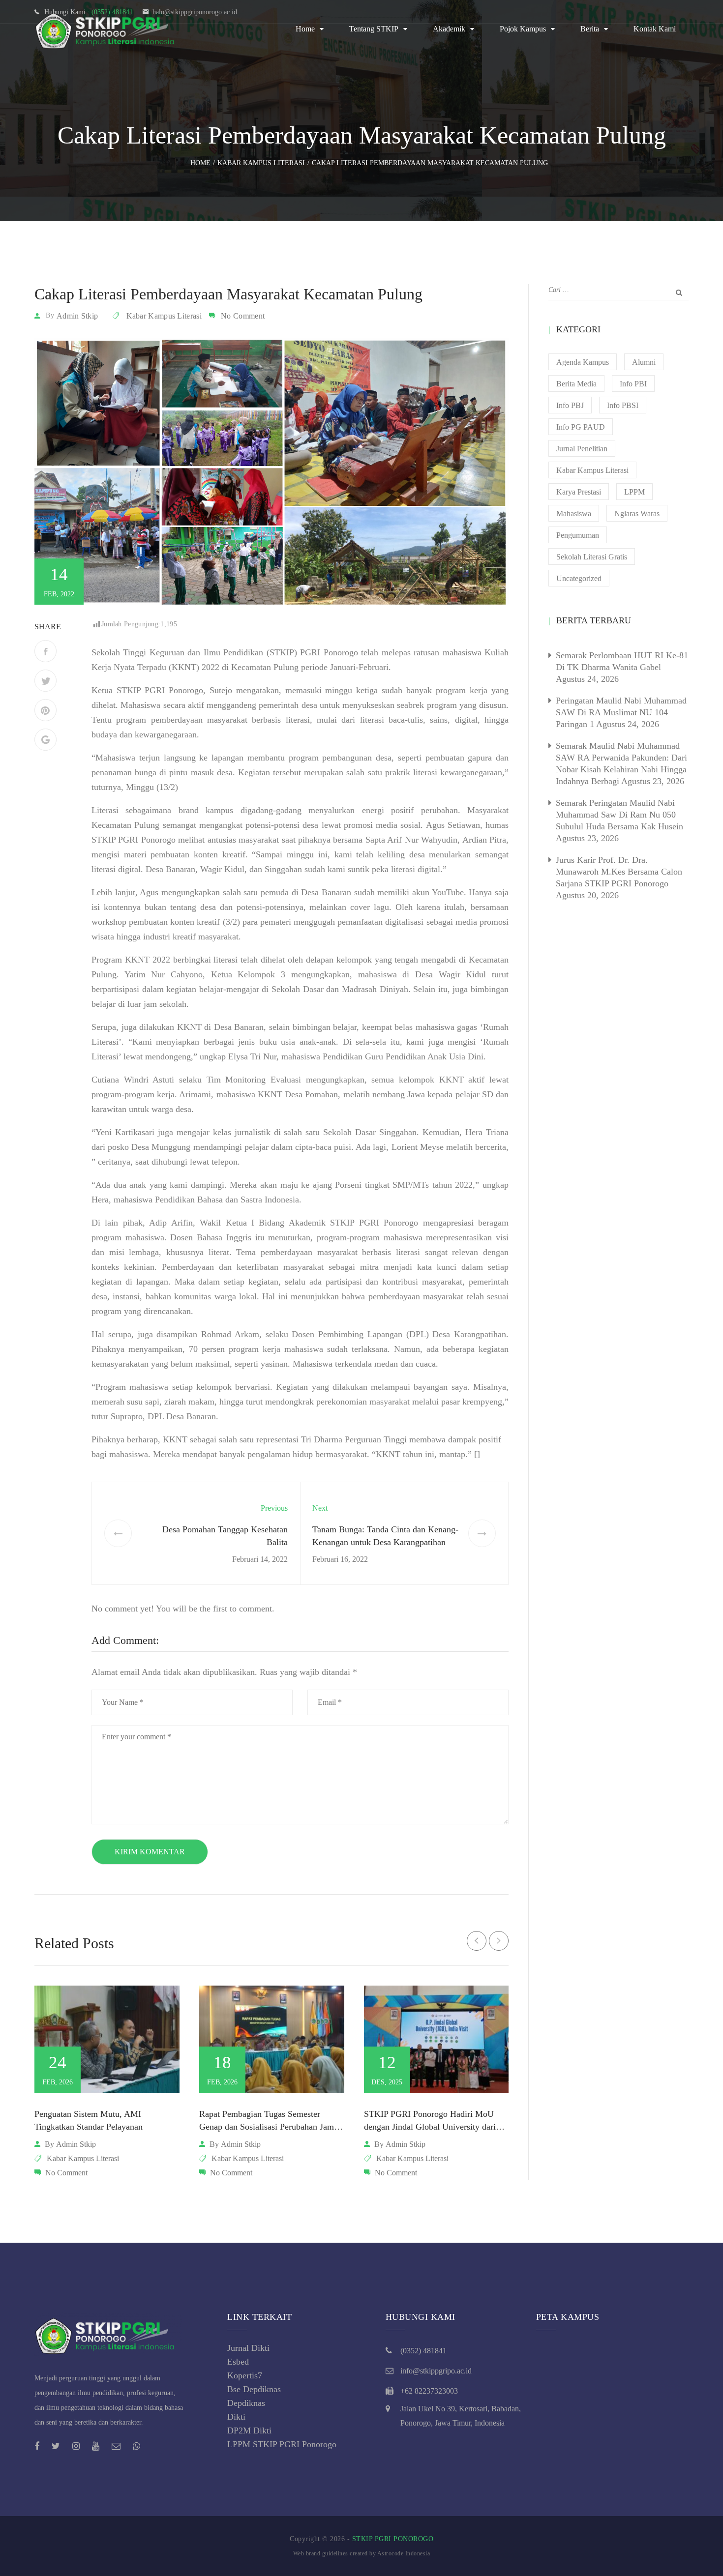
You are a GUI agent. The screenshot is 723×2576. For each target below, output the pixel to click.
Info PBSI (623, 405)
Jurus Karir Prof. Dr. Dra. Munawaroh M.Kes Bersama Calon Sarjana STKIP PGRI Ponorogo (619, 872)
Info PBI (633, 384)
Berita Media (576, 384)
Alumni (644, 362)
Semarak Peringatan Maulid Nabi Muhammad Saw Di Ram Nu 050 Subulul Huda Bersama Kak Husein (619, 815)
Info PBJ (570, 405)
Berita (590, 29)
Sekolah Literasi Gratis (592, 557)
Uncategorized (579, 578)
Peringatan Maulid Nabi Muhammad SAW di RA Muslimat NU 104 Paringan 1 (621, 712)
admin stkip (77, 316)
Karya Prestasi (579, 492)
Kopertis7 (245, 2375)
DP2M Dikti (249, 2430)
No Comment (243, 316)
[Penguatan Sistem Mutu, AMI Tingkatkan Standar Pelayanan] (107, 2039)
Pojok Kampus (523, 29)
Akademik (449, 29)
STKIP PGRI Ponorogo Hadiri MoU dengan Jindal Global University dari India (430, 2127)
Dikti (236, 2417)
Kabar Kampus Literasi (164, 316)
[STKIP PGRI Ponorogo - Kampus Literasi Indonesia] (108, 29)
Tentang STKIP (374, 29)
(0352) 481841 (423, 2351)
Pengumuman (578, 535)
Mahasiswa (574, 513)
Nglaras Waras (637, 513)
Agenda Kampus (583, 362)
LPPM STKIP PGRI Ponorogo (282, 2444)
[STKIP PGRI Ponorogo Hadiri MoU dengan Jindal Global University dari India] (437, 2039)
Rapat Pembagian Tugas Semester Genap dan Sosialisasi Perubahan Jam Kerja (267, 2127)
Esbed (238, 2362)
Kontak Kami (655, 29)
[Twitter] (45, 681)
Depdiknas (246, 2403)
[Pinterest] (45, 710)
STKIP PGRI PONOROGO (393, 2539)
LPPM (634, 492)
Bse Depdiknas (254, 2389)
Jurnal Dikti (248, 2348)
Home (305, 29)
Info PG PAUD (581, 427)
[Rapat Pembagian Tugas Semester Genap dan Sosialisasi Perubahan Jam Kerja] (272, 2039)
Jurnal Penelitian (582, 449)
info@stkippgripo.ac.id (436, 2371)
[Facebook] (45, 651)
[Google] (45, 740)
